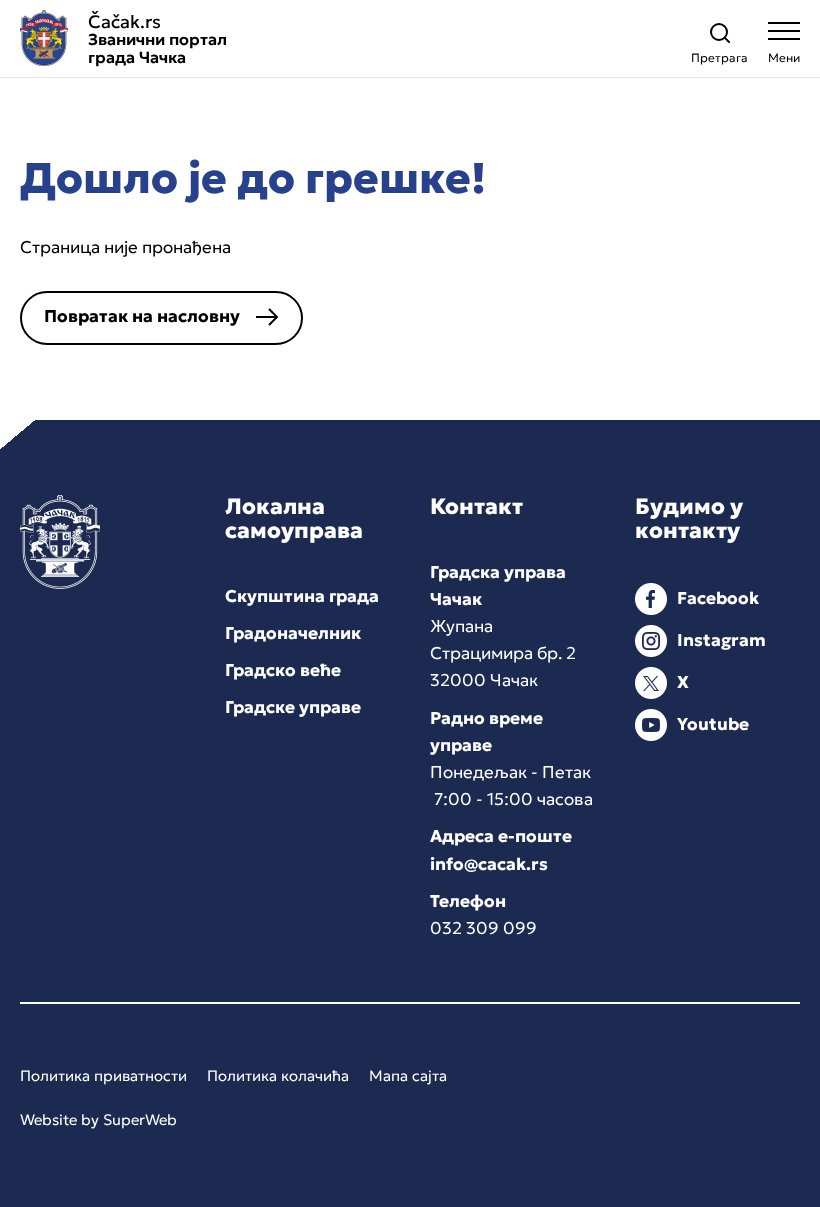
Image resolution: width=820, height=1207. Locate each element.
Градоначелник (293, 633)
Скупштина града (302, 596)
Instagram (721, 640)
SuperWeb (140, 1119)
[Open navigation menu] (784, 47)
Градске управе (293, 707)
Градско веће (283, 670)
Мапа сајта (408, 1075)
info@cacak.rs (489, 864)
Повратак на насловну (142, 316)
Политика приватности (103, 1075)
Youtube (713, 724)
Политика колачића (278, 1075)
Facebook (718, 598)
